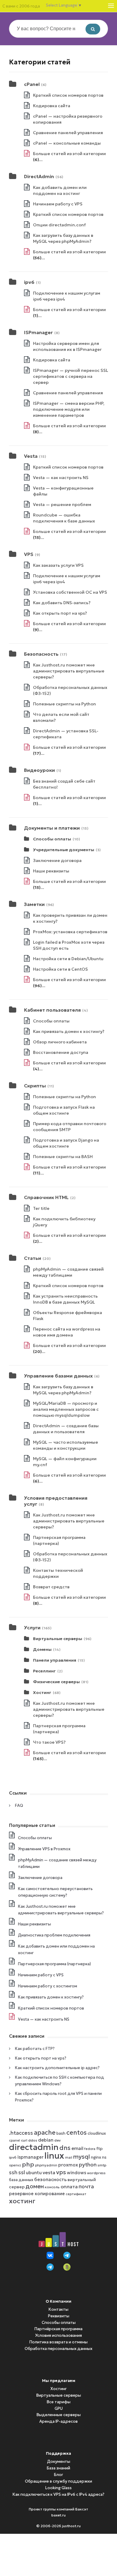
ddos (33, 2140)
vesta (49, 2172)
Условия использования (58, 2335)
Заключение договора (57, 860)
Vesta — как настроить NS (61, 478)
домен (35, 2186)
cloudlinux (97, 2133)
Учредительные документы (64, 850)
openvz (15, 2165)
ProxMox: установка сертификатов (70, 932)
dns (65, 2148)
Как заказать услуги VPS (58, 565)
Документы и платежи (52, 828)
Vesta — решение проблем (62, 504)
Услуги (32, 1628)
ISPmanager (38, 332)
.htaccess (21, 2133)
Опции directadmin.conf (59, 225)
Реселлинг (44, 1671)
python (88, 2165)
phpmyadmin (46, 2165)
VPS (29, 554)
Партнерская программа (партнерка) (54, 1964)
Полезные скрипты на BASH (63, 1157)
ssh (13, 2173)
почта (86, 2186)
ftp (99, 2149)
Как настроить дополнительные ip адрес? (57, 2068)
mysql (82, 2157)
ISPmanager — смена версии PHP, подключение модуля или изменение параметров (69, 409)
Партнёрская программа (58, 2329)
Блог (58, 2475)
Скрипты (35, 1086)
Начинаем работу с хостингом (48, 1986)
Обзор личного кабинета (60, 1042)
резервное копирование (37, 2194)
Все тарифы (59, 2402)
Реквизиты (59, 2316)
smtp (102, 2165)
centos (76, 2133)
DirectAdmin (39, 176)
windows (76, 2173)
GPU (59, 2408)
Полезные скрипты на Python (64, 704)
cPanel (32, 84)
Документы (59, 2461)
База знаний (58, 2468)
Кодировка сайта (52, 106)
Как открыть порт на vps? (60, 613)
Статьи (33, 1258)
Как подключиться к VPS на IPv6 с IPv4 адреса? (58, 2494)
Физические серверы (56, 1682)
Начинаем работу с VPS (58, 204)
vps (61, 2172)
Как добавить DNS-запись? (62, 603)
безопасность (50, 2179)
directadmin (34, 2147)
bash (61, 2133)
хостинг (22, 2201)
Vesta (31, 456)
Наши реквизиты (51, 871)
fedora (90, 2149)
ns (104, 2157)
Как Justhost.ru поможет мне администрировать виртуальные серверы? (69, 671)
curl (24, 2140)
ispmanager (30, 2157)
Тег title (41, 1208)
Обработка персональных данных (58, 2349)
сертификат (76, 2194)
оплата (69, 2186)
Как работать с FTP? (35, 2049)
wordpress (96, 2173)
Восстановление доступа (61, 1052)
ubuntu (34, 2173)
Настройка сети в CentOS (60, 969)
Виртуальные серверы (58, 1639)
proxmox (68, 2165)
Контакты (58, 2309)
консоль (52, 2187)
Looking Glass (58, 2488)
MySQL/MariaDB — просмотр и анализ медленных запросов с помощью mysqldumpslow (66, 1409)
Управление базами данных (58, 1376)
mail (69, 2158)
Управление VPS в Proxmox (44, 1849)
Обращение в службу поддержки (58, 2481)
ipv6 (29, 282)
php (28, 2164)
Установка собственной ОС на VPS (70, 592)
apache (45, 2133)
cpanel (15, 2141)
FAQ (19, 1806)
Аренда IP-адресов (58, 2421)
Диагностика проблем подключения (54, 1935)
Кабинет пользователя (52, 1010)
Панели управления (55, 1660)
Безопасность (41, 654)
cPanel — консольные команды (67, 143)
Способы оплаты (52, 839)
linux (54, 2155)
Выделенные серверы (59, 2415)
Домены (42, 1649)
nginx (96, 2157)
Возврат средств (51, 1587)
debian (46, 2140)
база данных (21, 2180)
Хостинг (42, 1692)
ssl (22, 2172)
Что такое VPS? (49, 1742)
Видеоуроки (39, 770)
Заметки (34, 904)
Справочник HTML (46, 1197)
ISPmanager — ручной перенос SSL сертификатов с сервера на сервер (70, 376)
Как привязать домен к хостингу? (69, 1031)
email (77, 2148)
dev (57, 2140)
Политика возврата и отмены (58, 2342)
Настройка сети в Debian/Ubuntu (68, 959)
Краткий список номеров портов (68, 95)
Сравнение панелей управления (68, 133)
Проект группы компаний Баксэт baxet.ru (58, 2512)
